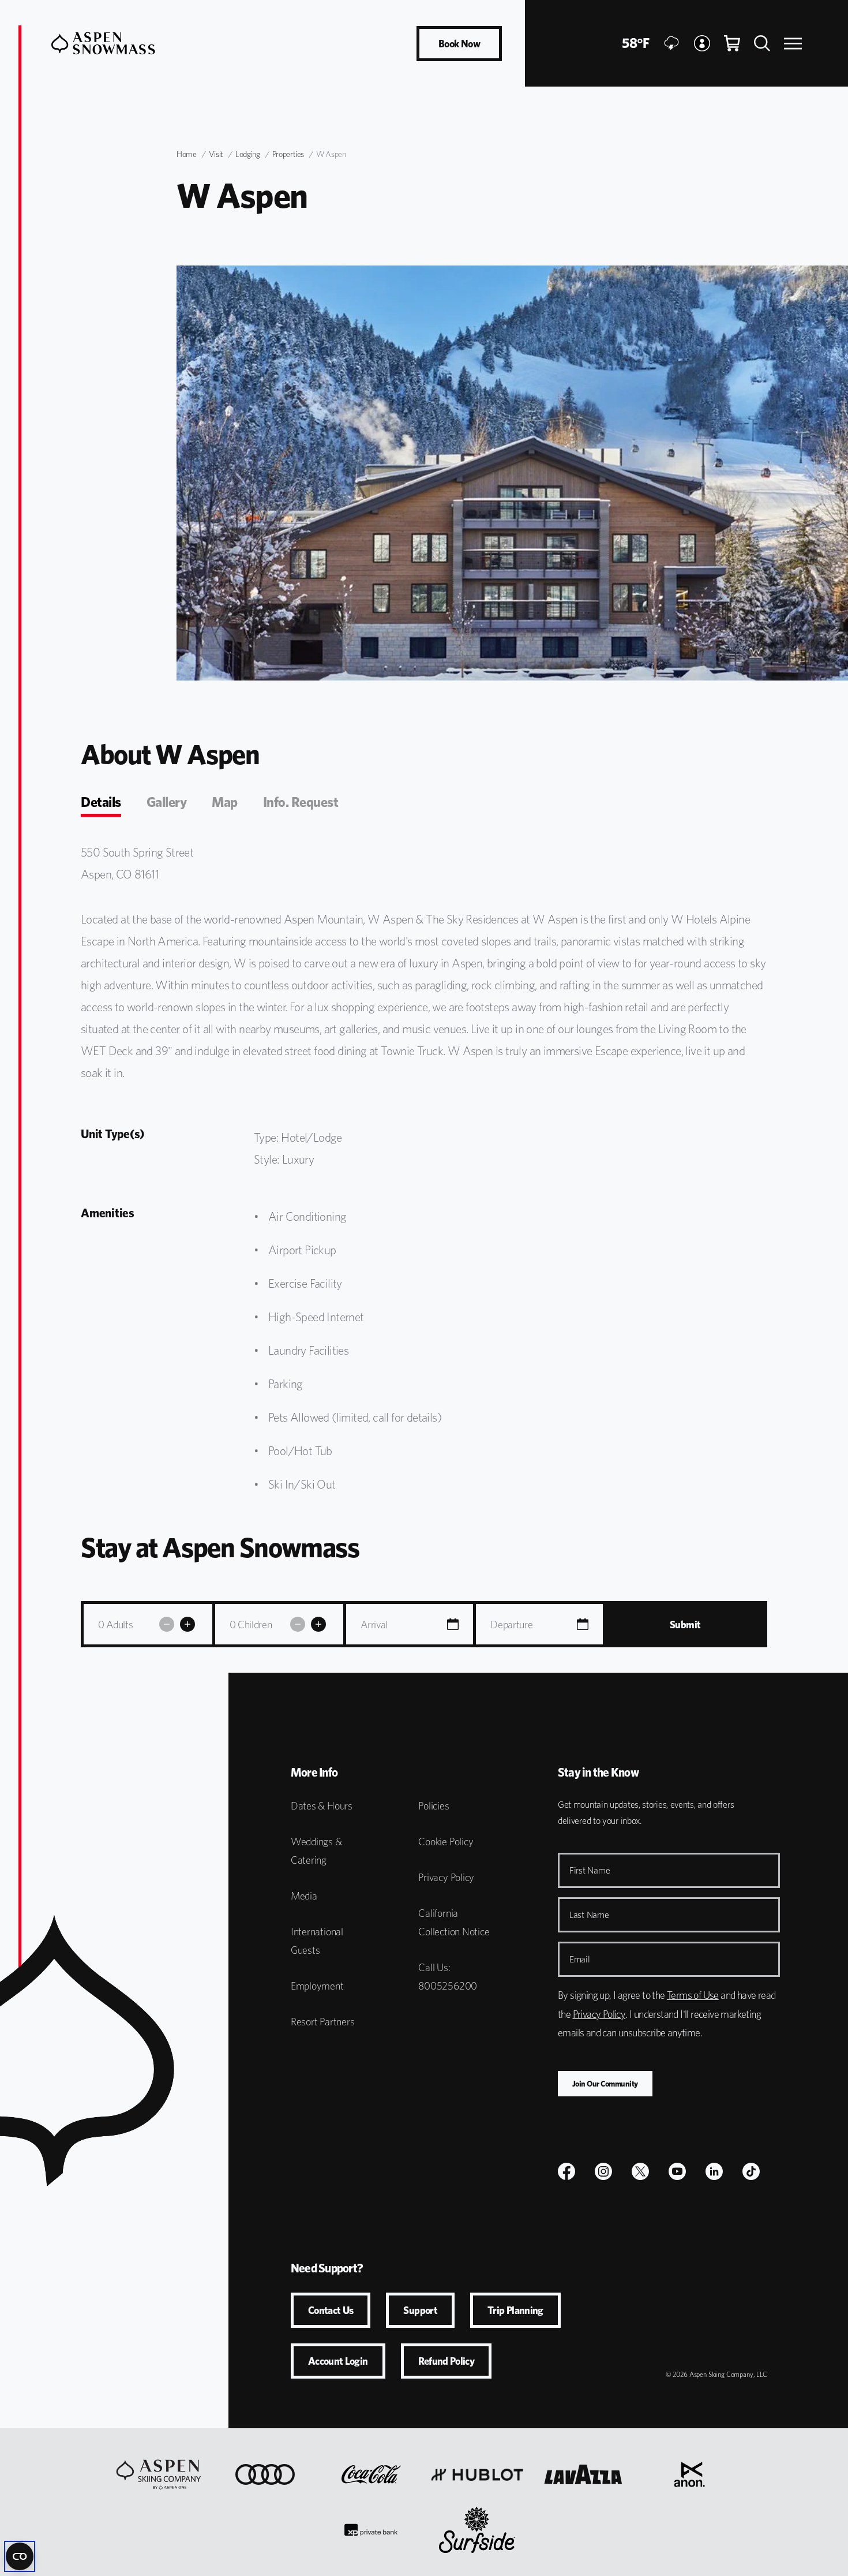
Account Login (338, 2361)
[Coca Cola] (371, 2474)
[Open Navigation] (793, 44)
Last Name (589, 1915)
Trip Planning (515, 2310)
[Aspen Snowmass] (103, 43)
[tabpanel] (424, 1174)
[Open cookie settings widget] (20, 2556)
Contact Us (331, 2310)
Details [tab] (101, 802)
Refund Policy (446, 2361)
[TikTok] (751, 2171)
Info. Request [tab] (301, 802)
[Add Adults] (187, 1624)
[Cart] (732, 43)
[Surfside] (477, 2530)
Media (304, 1896)
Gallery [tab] (167, 802)
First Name (590, 1870)
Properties (288, 154)
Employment (317, 1986)
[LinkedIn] (714, 2171)
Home (187, 154)
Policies (434, 1806)
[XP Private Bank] (371, 2530)
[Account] (702, 43)
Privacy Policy (446, 1877)
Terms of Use (693, 1995)
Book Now (459, 44)
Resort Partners (323, 2022)
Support (420, 2310)
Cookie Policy (446, 1842)
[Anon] (689, 2474)
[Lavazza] (583, 2474)
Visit (216, 154)
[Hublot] (477, 2474)
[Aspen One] (159, 2474)
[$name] (566, 2171)
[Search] (762, 43)
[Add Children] (318, 1624)
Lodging (248, 154)
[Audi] (265, 2474)
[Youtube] (677, 2171)
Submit (685, 1625)
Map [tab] (225, 802)
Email (580, 1959)
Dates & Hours (322, 1806)
